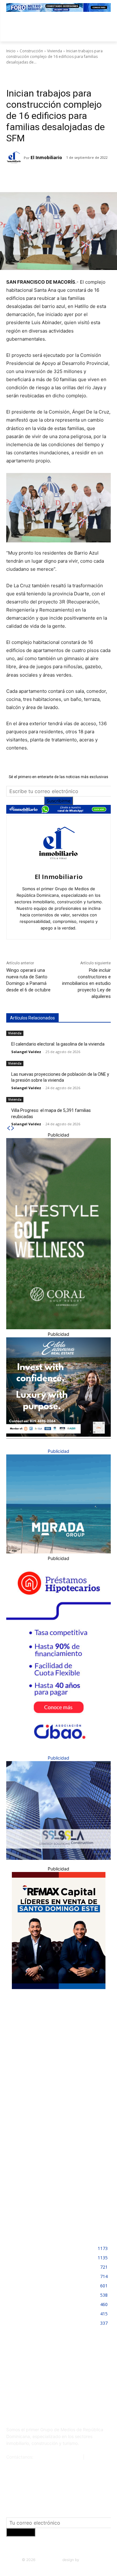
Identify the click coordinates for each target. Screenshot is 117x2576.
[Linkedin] (75, 177)
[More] (104, 177)
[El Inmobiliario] (15, 158)
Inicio (11, 51)
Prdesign (88, 2560)
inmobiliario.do (49, 2560)
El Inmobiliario (46, 157)
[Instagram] (38, 2385)
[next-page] (13, 1128)
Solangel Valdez (26, 1052)
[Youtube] (93, 2385)
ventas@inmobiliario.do (58, 2457)
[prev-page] (8, 1128)
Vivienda (55, 51)
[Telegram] (61, 177)
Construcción (31, 51)
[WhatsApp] (90, 177)
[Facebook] (32, 177)
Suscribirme (58, 801)
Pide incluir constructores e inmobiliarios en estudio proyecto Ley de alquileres (86, 983)
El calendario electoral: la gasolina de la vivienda (58, 1044)
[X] (46, 177)
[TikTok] (66, 2385)
